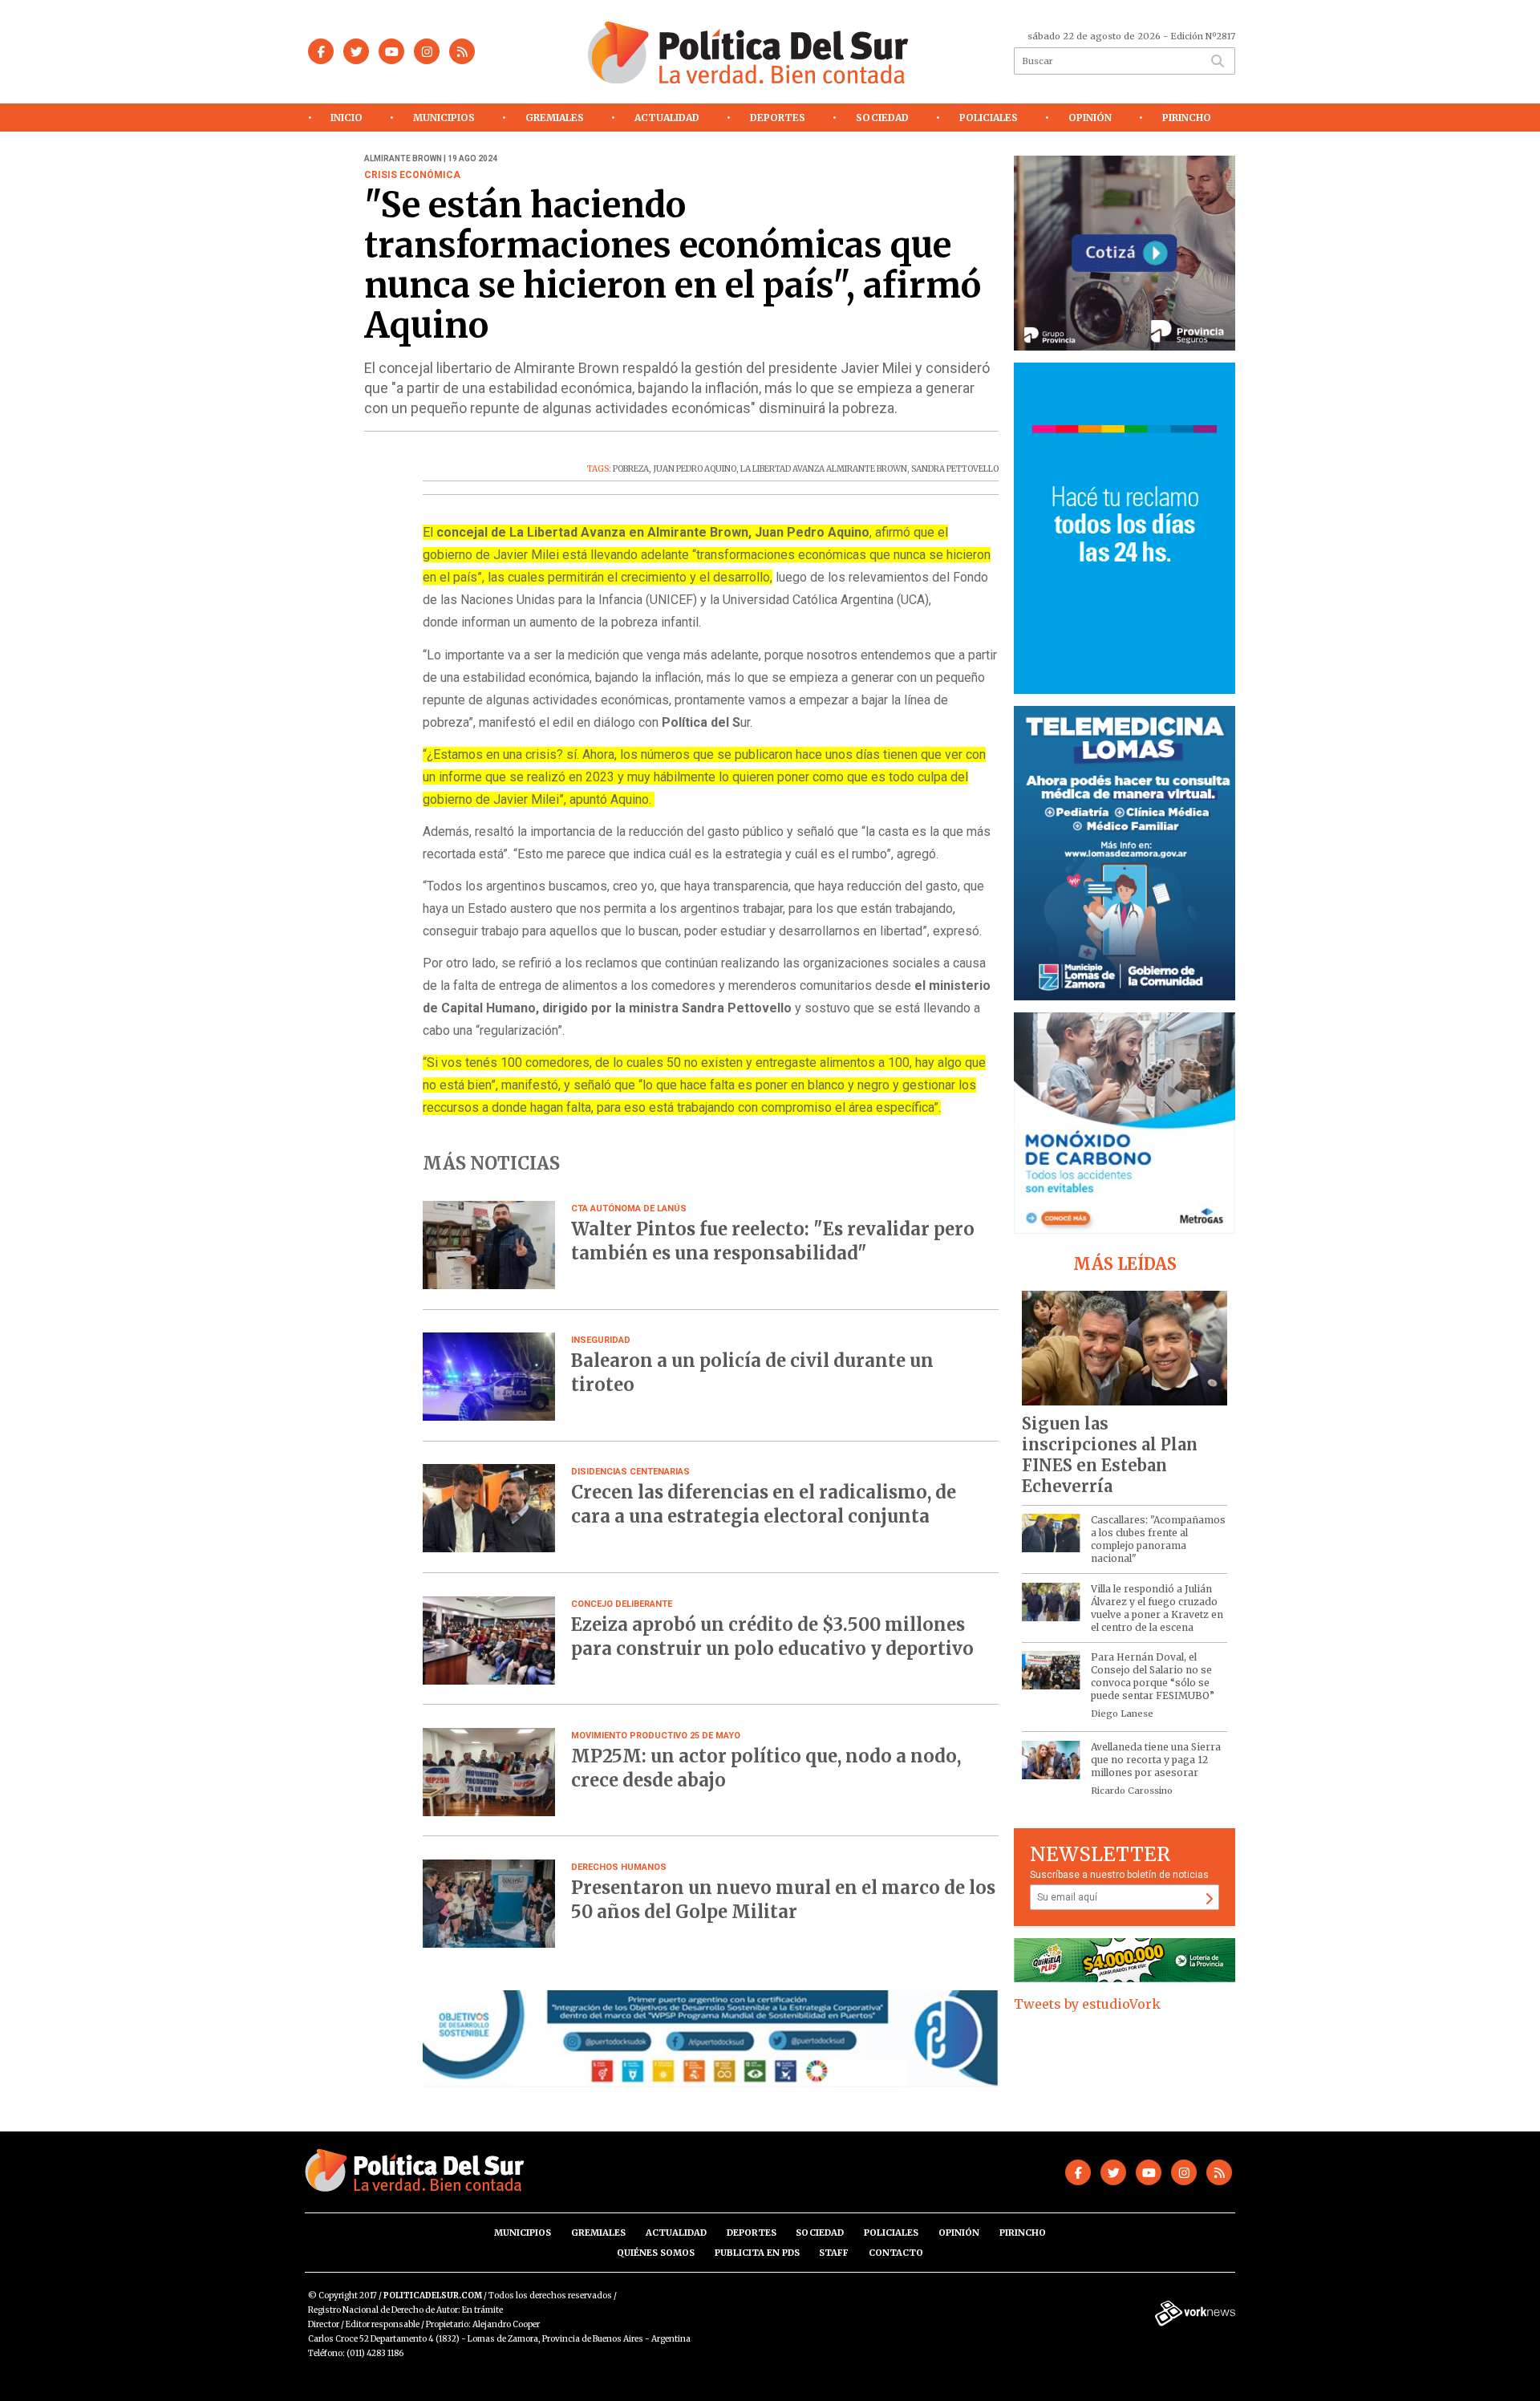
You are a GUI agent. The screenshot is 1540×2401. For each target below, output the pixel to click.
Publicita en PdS (757, 2253)
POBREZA (631, 469)
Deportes (778, 118)
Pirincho (1187, 118)
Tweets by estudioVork (1087, 2004)
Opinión (1090, 118)
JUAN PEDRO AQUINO (695, 469)
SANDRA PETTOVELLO (955, 469)
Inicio (346, 118)
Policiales (989, 118)
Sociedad (882, 118)
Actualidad (667, 118)
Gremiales (555, 118)
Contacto (896, 2253)
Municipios (444, 118)
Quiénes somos (656, 2253)
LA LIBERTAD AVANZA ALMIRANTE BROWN (824, 469)
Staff (834, 2253)
